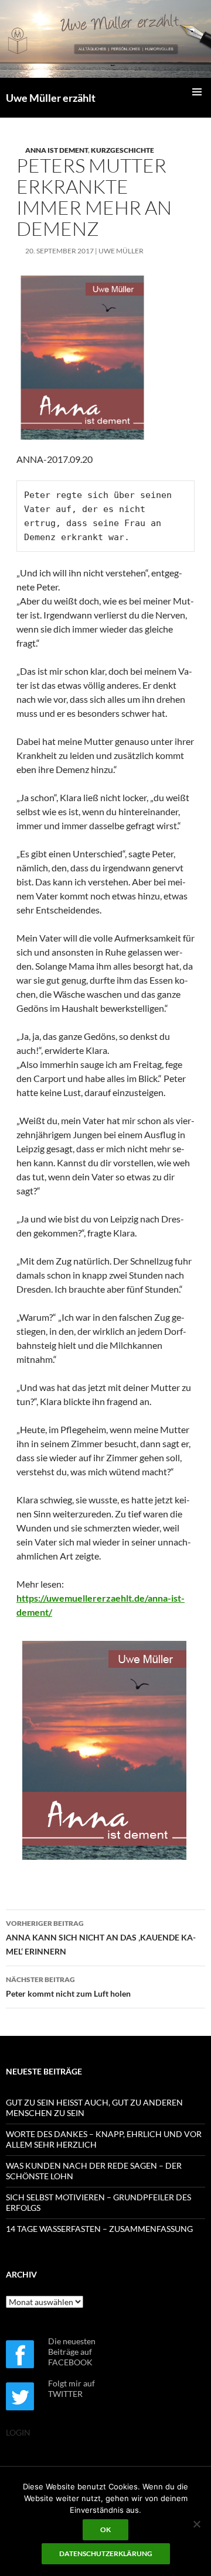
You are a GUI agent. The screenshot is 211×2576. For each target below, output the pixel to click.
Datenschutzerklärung (106, 2553)
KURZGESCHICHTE (122, 150)
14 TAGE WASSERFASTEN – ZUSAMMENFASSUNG (99, 2229)
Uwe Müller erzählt (51, 98)
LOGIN (18, 2432)
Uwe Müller (121, 251)
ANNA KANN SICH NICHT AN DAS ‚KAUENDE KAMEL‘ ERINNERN (101, 1938)
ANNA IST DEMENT (57, 150)
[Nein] (196, 2524)
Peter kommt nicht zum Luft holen (68, 1987)
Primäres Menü (197, 92)
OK (105, 2529)
